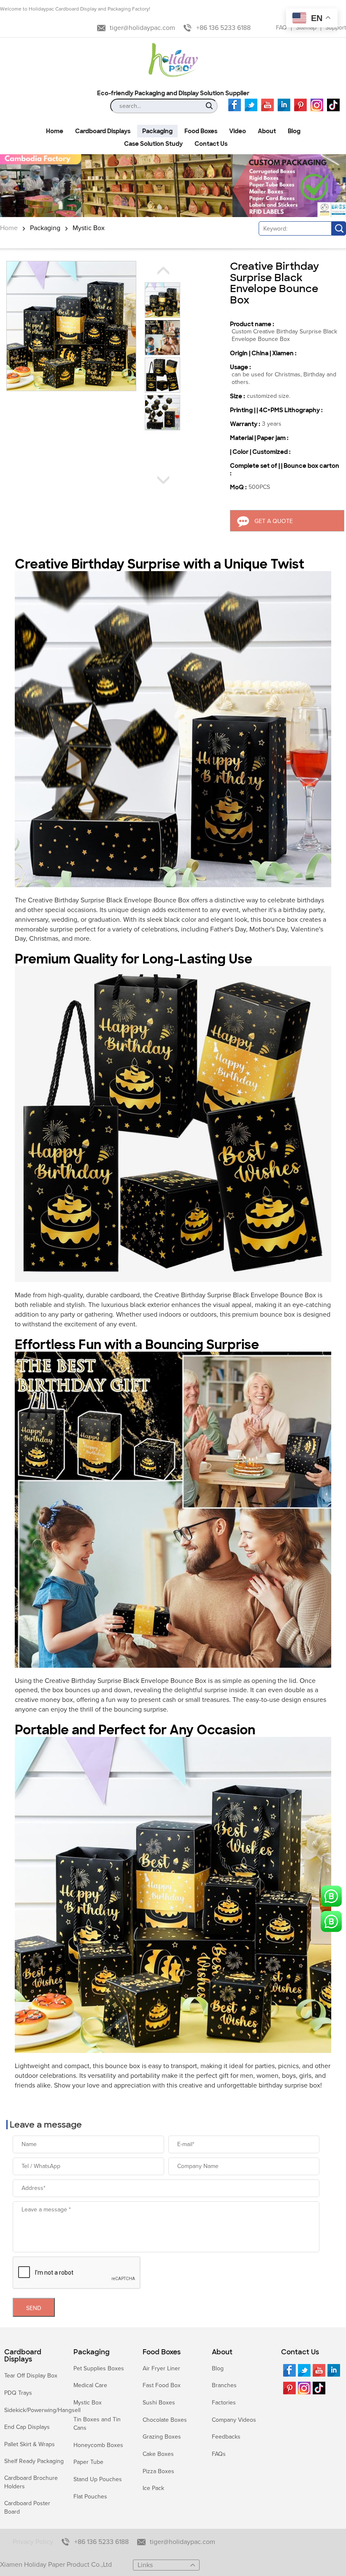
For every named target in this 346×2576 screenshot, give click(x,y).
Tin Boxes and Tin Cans (97, 2424)
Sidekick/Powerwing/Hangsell (42, 2410)
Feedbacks (226, 2437)
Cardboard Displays (23, 2356)
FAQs (219, 2454)
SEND (34, 2308)
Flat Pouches (90, 2497)
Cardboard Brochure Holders (31, 2482)
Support (336, 28)
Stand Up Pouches (98, 2479)
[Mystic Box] (173, 186)
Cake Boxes (158, 2454)
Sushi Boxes (159, 2403)
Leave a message (46, 2125)
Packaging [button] (157, 131)
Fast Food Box (162, 2385)
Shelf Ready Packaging (34, 2461)
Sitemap (306, 28)
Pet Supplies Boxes (99, 2368)
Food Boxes (162, 2352)
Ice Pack (153, 2488)
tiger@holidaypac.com (142, 28)
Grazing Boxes (162, 2437)
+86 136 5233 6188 (223, 28)
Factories (224, 2403)
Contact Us (300, 2352)
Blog (218, 2368)
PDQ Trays (18, 2393)
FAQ (281, 28)
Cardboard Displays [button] (103, 131)
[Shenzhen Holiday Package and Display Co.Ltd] (173, 61)
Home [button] (55, 131)
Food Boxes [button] (201, 131)
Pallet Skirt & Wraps (30, 2444)
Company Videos (234, 2420)
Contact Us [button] (211, 144)
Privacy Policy (33, 2542)
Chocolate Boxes (165, 2420)
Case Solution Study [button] (153, 144)
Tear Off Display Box (31, 2376)
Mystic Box (89, 228)
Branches (224, 2385)
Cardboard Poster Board (27, 2508)
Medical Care (90, 2385)
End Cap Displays (27, 2427)
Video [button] (238, 131)
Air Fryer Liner (161, 2368)
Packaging (45, 228)
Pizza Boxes (158, 2471)
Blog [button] (294, 131)
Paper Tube (88, 2462)
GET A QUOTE (274, 521)
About (222, 2352)
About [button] (267, 131)
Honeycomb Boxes (98, 2445)
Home (9, 228)
